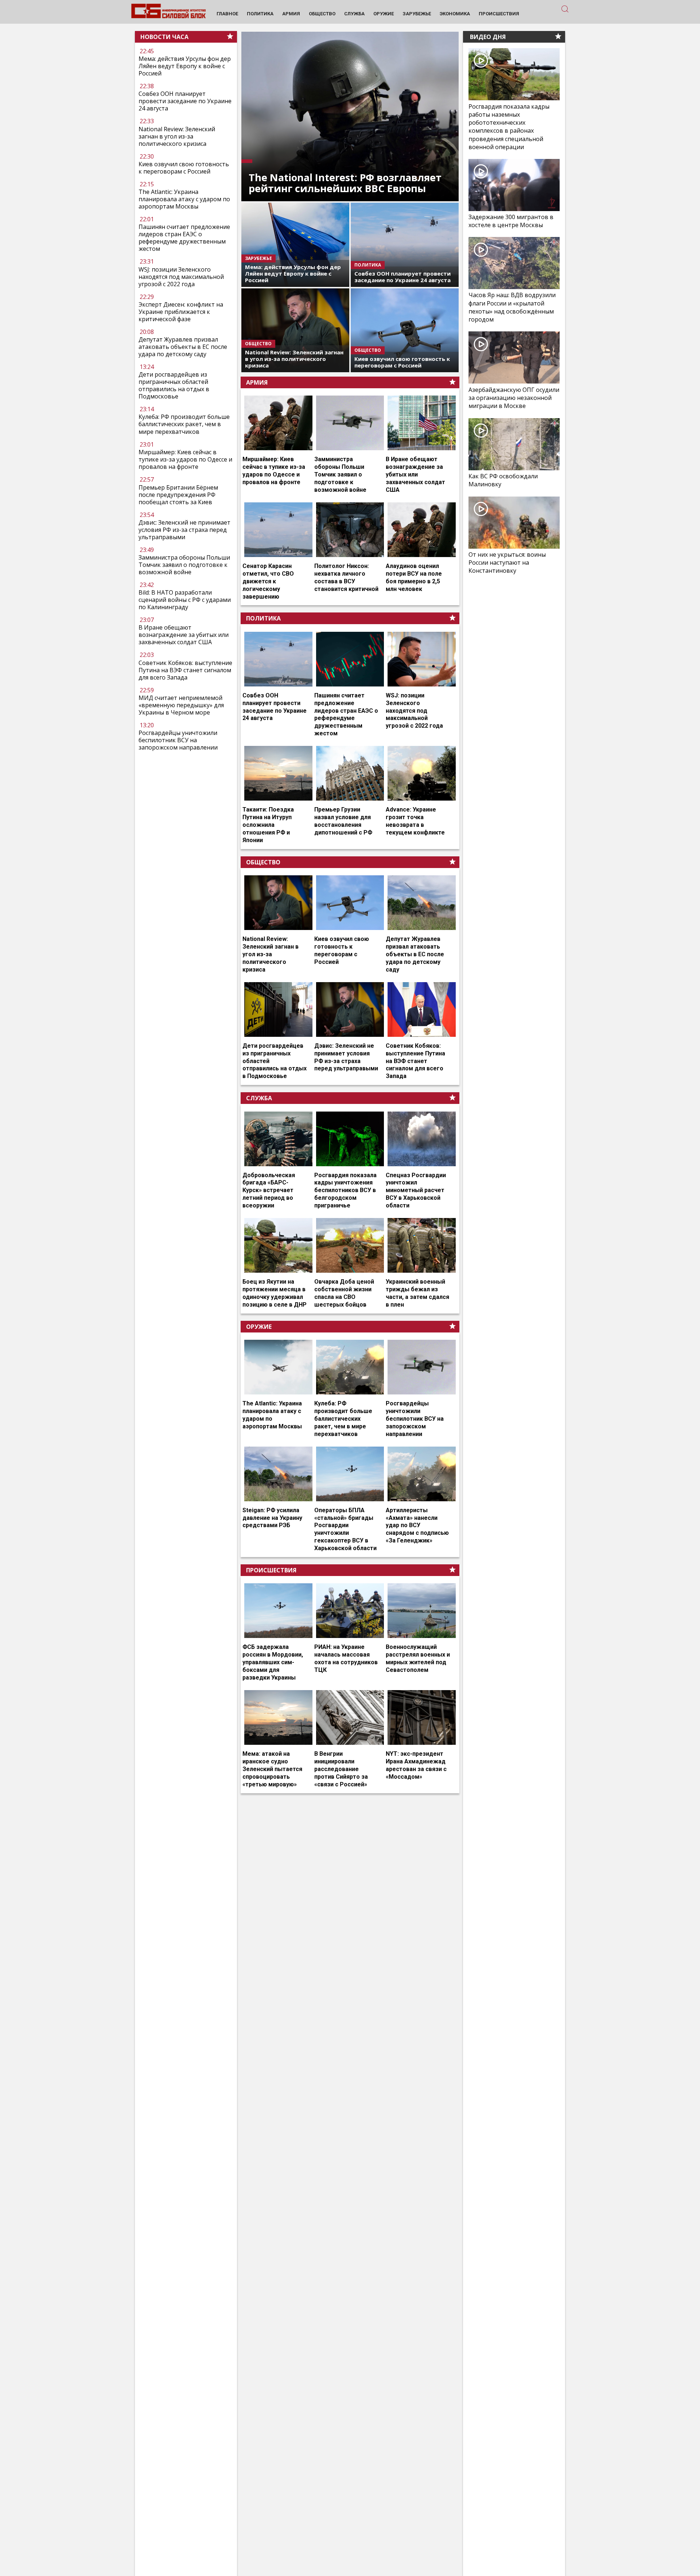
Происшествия (271, 1570)
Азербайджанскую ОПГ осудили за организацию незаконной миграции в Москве (514, 398)
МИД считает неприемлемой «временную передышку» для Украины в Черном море (181, 705)
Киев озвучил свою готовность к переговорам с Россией (184, 168)
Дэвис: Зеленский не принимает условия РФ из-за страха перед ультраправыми (184, 530)
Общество (263, 862)
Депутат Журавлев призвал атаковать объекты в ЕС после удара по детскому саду (183, 347)
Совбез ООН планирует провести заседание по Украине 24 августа (185, 101)
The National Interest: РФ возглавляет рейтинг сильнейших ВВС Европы (345, 183)
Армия (257, 382)
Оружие (259, 1327)
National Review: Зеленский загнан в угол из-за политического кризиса (177, 136)
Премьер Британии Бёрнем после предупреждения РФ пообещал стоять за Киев (178, 495)
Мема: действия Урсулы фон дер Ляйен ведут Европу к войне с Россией (185, 66)
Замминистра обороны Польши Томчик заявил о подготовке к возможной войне (184, 565)
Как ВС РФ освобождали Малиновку (503, 480)
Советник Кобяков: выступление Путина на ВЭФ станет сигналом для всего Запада (185, 670)
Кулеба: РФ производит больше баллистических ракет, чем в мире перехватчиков (184, 424)
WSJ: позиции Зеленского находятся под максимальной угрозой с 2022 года (181, 277)
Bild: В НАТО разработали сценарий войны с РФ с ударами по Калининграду (185, 600)
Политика (263, 618)
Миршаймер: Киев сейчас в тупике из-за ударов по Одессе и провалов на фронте (185, 459)
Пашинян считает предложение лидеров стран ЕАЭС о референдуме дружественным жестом (184, 238)
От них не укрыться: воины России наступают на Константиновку (507, 563)
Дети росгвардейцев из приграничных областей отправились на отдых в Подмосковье (174, 386)
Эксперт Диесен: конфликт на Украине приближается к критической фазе (181, 312)
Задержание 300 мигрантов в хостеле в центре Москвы (511, 221)
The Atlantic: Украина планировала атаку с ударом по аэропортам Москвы (184, 199)
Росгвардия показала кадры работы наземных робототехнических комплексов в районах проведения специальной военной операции (509, 127)
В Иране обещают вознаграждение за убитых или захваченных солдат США (184, 635)
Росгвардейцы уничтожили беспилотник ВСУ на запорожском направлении (178, 740)
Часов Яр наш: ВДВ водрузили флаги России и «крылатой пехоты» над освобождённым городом (512, 308)
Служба (259, 1098)
